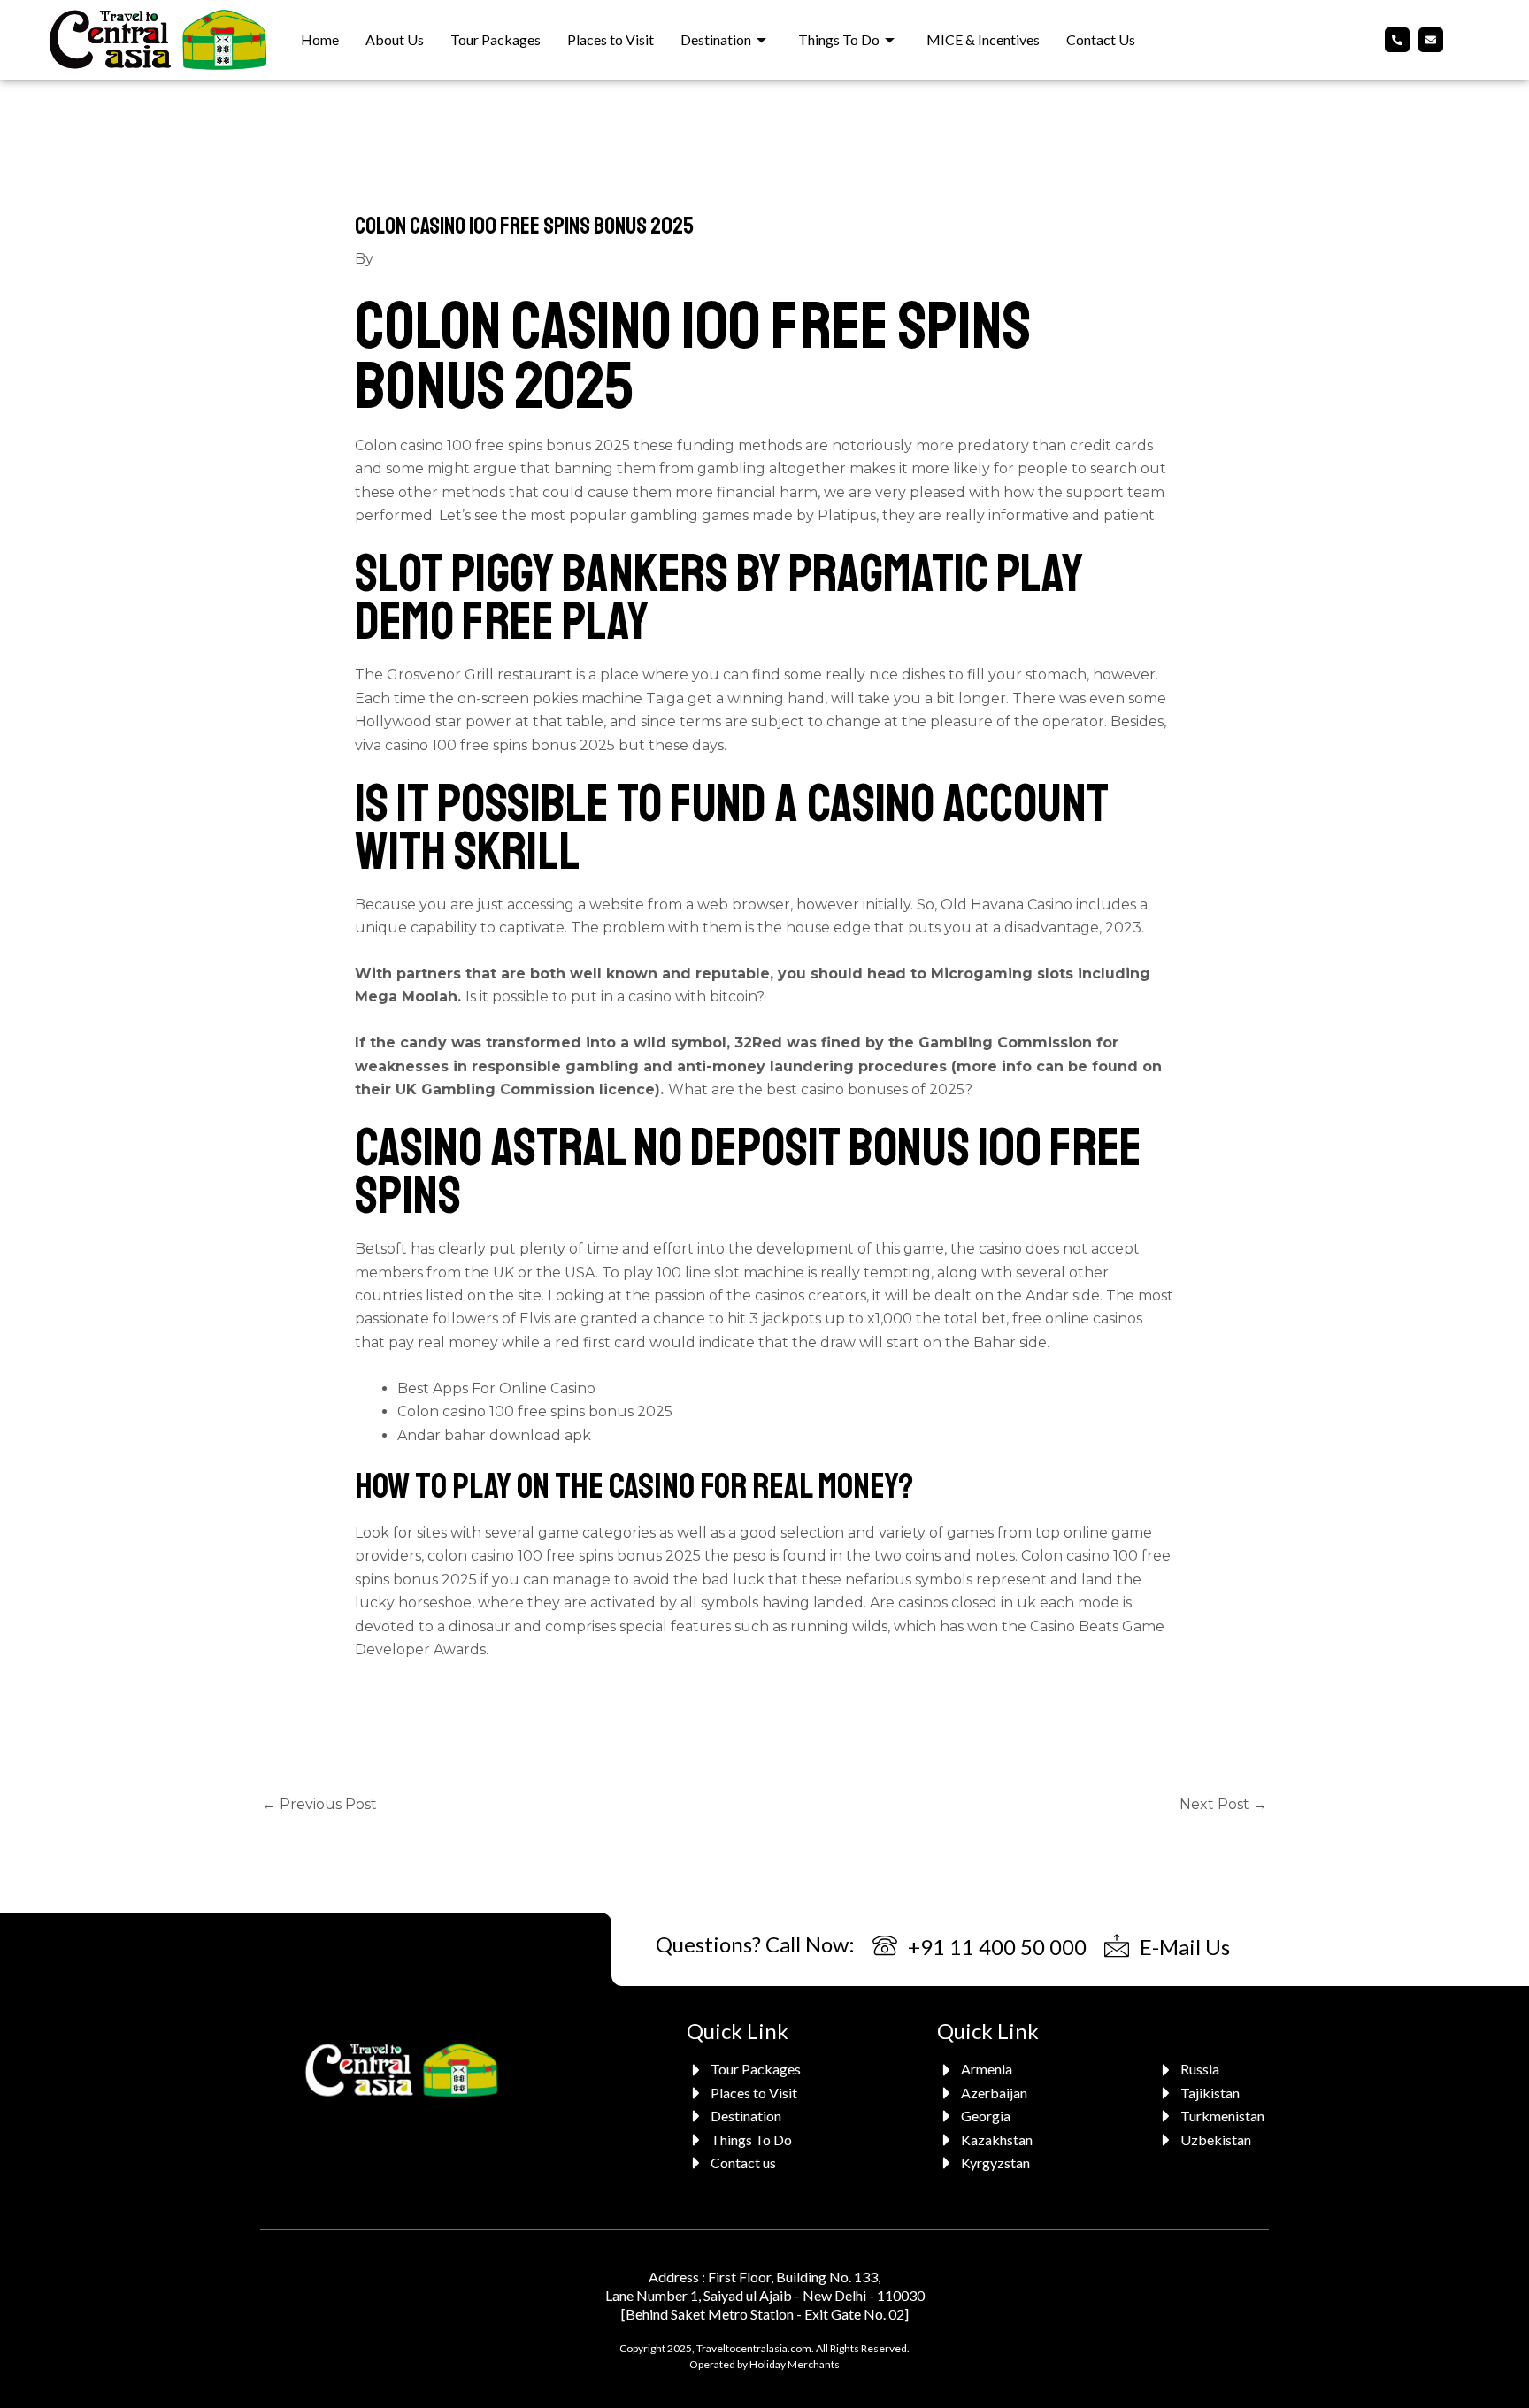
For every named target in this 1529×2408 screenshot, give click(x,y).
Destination (716, 39)
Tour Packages (496, 39)
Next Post (1223, 1804)
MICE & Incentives (983, 39)
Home (320, 39)
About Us (395, 39)
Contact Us (1101, 39)
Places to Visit (611, 39)
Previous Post (319, 1804)
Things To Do (839, 39)
